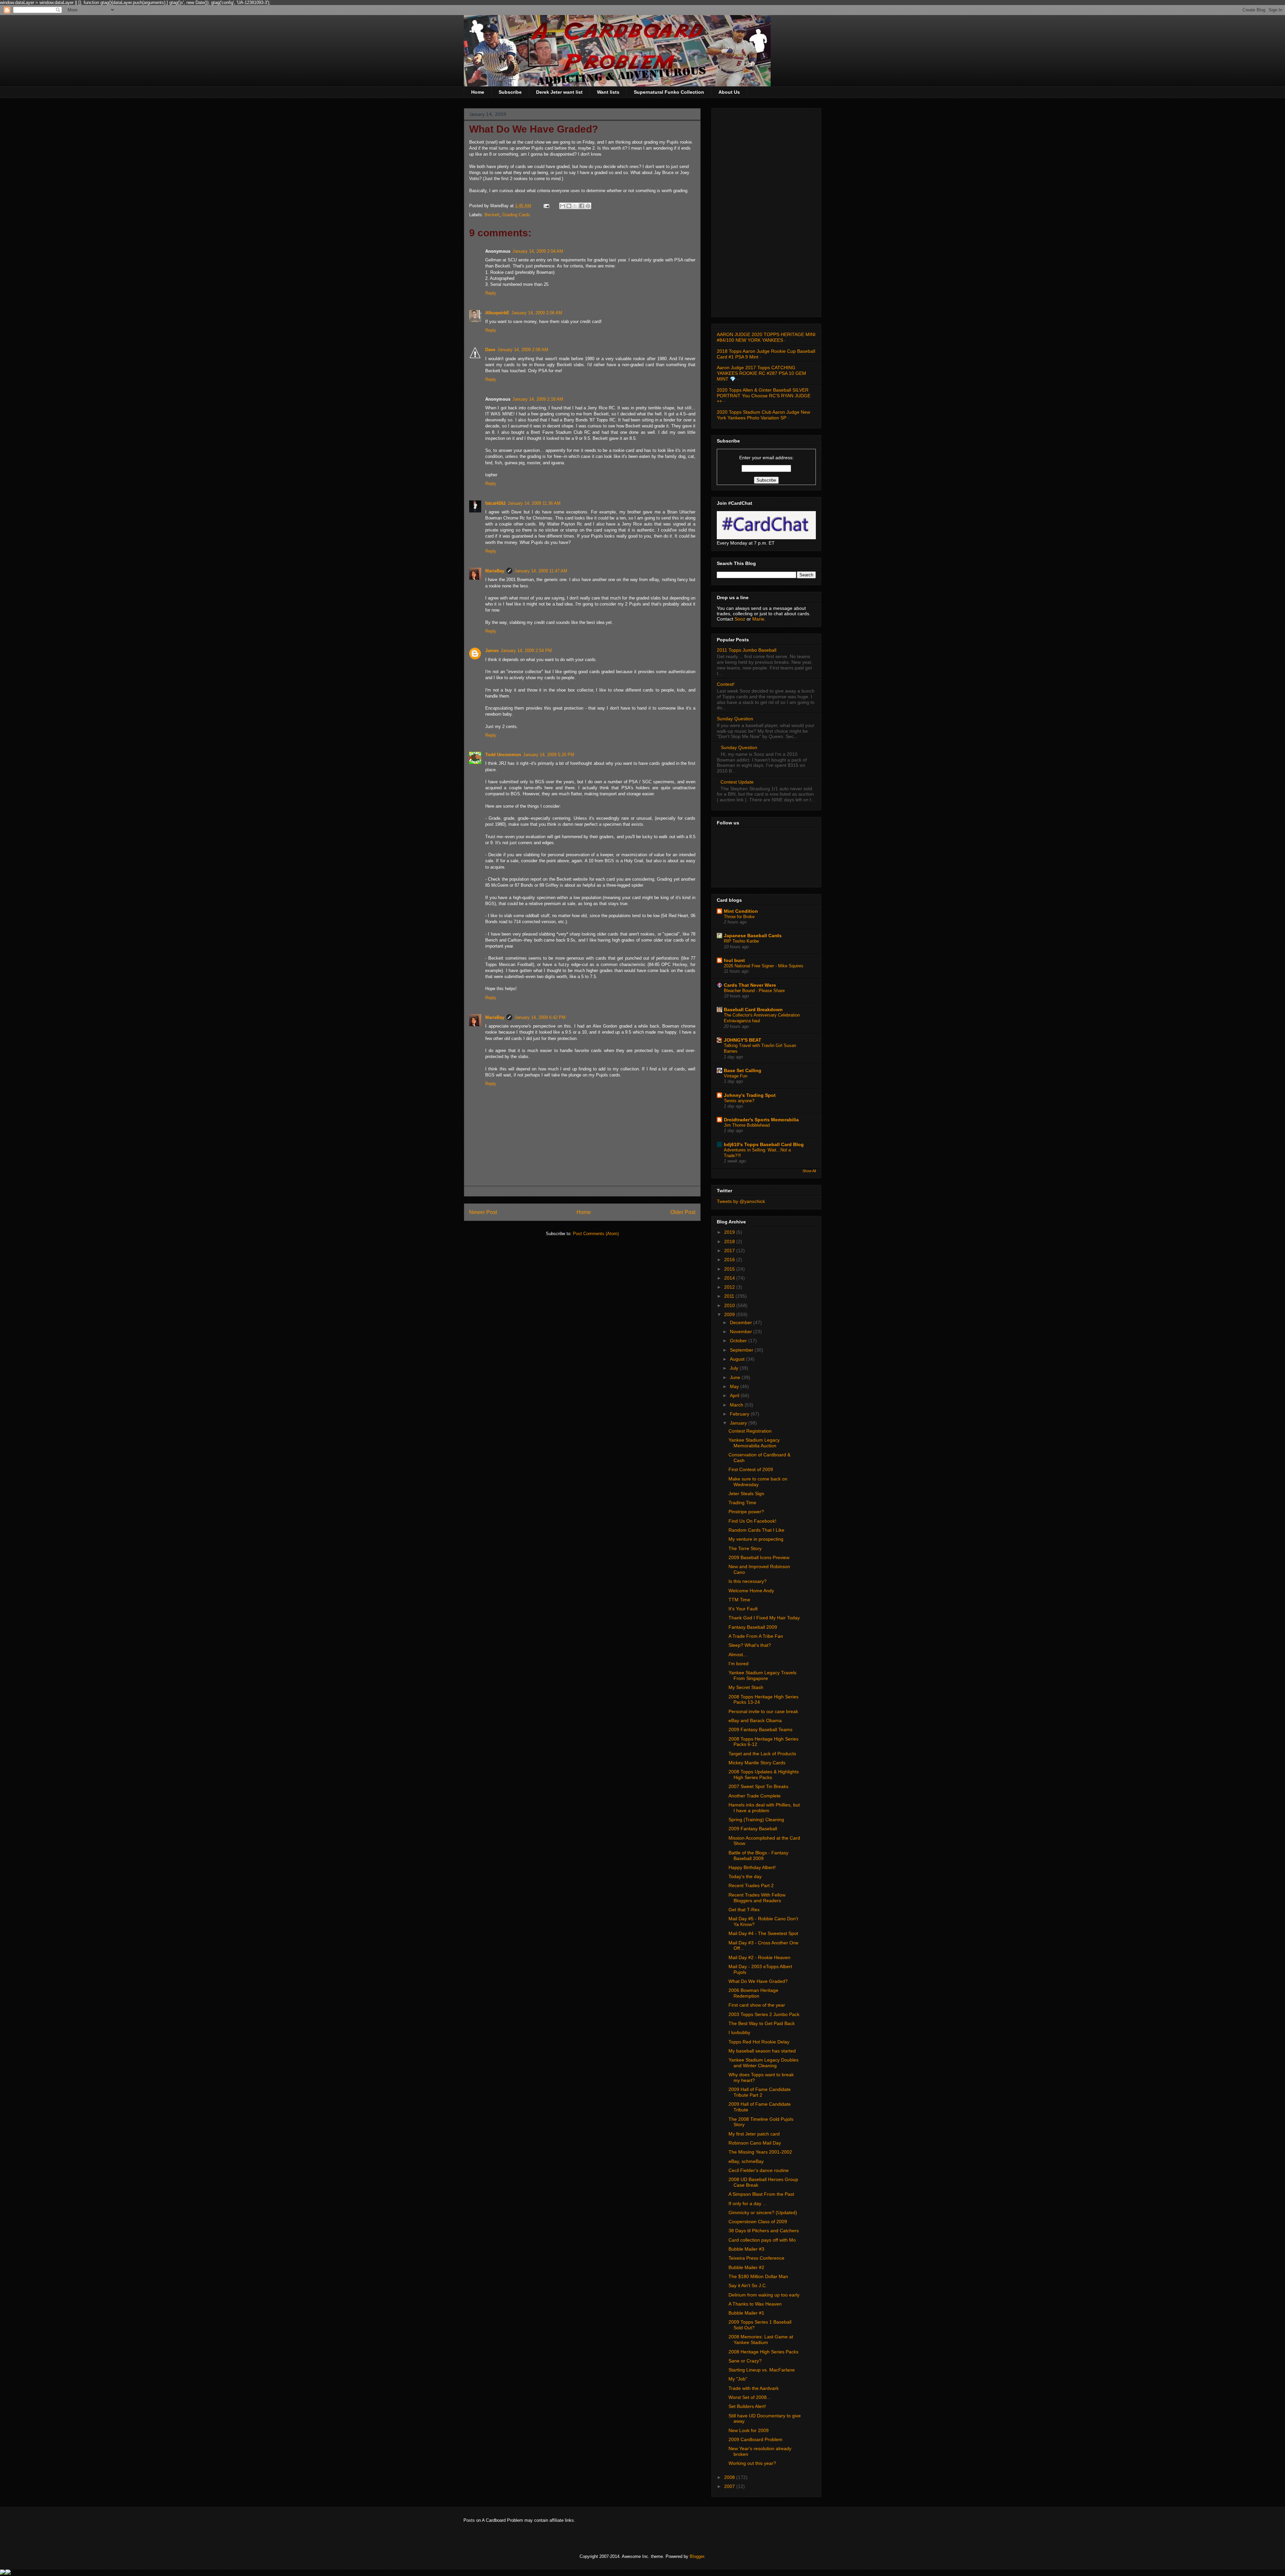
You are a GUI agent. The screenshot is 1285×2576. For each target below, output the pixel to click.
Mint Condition (741, 911)
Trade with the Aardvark (754, 2388)
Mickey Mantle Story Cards (757, 1763)
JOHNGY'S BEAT (743, 1040)
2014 (730, 1278)
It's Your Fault (743, 1609)
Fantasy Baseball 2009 (753, 1627)
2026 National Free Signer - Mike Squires (764, 966)
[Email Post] (546, 206)
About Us (729, 92)
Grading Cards (516, 215)
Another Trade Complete (755, 1796)
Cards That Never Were (750, 985)
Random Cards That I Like (756, 1530)
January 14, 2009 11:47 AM (541, 571)
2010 (730, 1305)
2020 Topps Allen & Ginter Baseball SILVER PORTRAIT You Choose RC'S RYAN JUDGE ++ (764, 396)
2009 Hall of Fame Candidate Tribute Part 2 (760, 2092)
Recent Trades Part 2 (751, 1885)
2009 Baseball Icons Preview (759, 1557)
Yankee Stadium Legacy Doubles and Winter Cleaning (763, 2063)
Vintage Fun (736, 1076)
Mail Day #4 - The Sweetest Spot (763, 1933)
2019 (730, 1232)
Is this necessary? (748, 1581)
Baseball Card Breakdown (753, 1010)
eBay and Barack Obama (755, 1720)
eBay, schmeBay (746, 2161)
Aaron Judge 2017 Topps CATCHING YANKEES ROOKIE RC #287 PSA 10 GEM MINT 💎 (761, 373)
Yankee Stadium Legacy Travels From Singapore (762, 1675)
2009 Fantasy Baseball (753, 1829)
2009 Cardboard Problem (755, 2439)
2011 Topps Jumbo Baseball (747, 650)
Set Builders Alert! (747, 2406)
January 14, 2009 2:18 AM (538, 399)
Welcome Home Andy (751, 1591)
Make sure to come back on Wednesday (758, 1482)
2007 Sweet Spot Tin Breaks (758, 1786)
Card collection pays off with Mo (762, 2240)
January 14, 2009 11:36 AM (534, 503)
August (738, 1359)
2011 (730, 1296)
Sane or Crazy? (745, 2361)
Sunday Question (735, 719)
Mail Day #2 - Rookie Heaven (759, 1957)
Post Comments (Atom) (596, 1234)
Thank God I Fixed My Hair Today (764, 1618)
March (737, 1405)
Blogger (697, 2556)
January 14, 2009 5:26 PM (549, 755)
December (742, 1322)
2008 (730, 2477)
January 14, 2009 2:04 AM (538, 251)
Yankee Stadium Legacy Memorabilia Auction (754, 1443)
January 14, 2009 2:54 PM (526, 651)
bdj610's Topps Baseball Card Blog (764, 1144)
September (742, 1350)
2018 (730, 1241)
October (739, 1341)
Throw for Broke (739, 917)
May (735, 1386)
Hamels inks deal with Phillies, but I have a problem (764, 1808)
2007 (730, 2486)
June (736, 1377)
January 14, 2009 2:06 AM (537, 313)
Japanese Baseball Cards (753, 936)
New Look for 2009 (749, 2430)
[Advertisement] (766, 211)
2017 (730, 1251)
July (735, 1368)
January (739, 1423)
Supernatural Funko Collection (669, 92)
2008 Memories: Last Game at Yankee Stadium (761, 2340)
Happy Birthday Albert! (752, 1867)
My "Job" (738, 2379)
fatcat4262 (495, 503)
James (492, 651)
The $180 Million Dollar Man (758, 2276)
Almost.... (738, 1655)
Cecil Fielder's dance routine (759, 2170)
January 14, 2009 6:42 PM (540, 1017)
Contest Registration (750, 1431)
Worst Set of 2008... (750, 2397)
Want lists (608, 92)
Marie (758, 619)
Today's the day (745, 1876)
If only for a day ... (748, 2203)
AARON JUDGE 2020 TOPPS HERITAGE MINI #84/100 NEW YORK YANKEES (766, 337)
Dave (490, 350)
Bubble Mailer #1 (746, 2313)
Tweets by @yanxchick (741, 1201)
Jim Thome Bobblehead (747, 1125)
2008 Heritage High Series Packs (763, 2352)
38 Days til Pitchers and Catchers (764, 2231)
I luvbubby (739, 2032)
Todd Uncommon (503, 755)
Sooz (741, 619)
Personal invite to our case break (763, 1711)
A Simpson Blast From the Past (761, 2194)
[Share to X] (575, 206)
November (742, 1332)
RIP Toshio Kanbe (741, 941)
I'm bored (739, 1664)
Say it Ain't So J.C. (748, 2285)
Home (478, 92)
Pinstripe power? (746, 1512)
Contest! (726, 684)
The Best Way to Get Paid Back (762, 2023)
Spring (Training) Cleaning (756, 1820)
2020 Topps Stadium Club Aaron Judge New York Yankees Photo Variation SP (763, 415)
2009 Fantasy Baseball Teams (760, 1729)
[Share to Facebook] (582, 206)
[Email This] (563, 206)
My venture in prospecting (756, 1539)
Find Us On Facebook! (752, 1521)
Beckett (492, 215)
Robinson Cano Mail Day (755, 2143)
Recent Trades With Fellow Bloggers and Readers (757, 1898)
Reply (491, 293)
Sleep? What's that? (750, 1645)
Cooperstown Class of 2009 (758, 2222)
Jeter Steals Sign (746, 1494)
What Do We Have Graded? (758, 1981)
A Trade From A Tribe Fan (756, 1636)
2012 (730, 1287)
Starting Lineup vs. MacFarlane (762, 2370)
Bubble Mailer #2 (746, 2267)
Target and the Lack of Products (762, 1754)
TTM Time (739, 1600)
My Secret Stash (746, 1687)
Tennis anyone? (739, 1101)
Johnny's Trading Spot (750, 1095)
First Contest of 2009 (751, 1469)
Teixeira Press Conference (756, 2258)
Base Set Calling (743, 1070)
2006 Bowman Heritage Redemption (753, 1993)
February (740, 1414)
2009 (730, 1314)
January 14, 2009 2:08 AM (523, 350)
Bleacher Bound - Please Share (754, 991)
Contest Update (737, 782)
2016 (730, 1260)
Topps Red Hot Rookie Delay (759, 2042)
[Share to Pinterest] (588, 206)
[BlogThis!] (569, 206)
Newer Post (483, 1212)
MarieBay (495, 571)
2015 (730, 1269)
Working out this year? (752, 2463)
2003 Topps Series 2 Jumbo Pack (764, 2014)
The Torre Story (745, 1548)
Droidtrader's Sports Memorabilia (761, 1120)
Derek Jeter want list (559, 92)
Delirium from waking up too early (764, 2295)
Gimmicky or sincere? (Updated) (763, 2212)
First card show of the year (757, 2005)
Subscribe (510, 92)
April (735, 1395)
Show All (809, 1171)
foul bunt (734, 960)
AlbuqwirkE (497, 313)
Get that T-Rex (744, 1910)
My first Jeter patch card (754, 2134)
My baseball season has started (762, 2051)
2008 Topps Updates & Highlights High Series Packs (764, 1775)
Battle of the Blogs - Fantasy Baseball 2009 (758, 1856)
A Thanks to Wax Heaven (755, 2304)
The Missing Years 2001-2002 (760, 2152)
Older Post (683, 1212)
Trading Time (742, 1503)
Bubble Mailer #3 (746, 2249)
